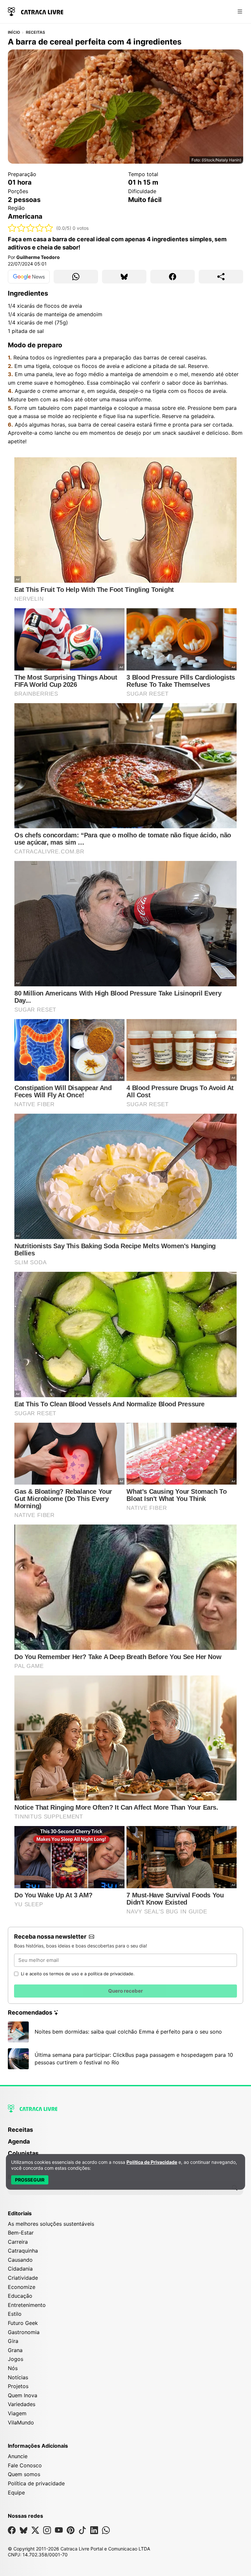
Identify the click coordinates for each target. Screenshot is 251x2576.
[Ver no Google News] (29, 277)
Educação (20, 2296)
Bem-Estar (21, 2233)
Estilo (15, 2314)
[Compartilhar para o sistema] (221, 277)
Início (14, 32)
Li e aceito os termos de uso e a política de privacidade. (78, 1974)
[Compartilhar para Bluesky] (124, 277)
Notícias (18, 2377)
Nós (13, 2368)
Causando (20, 2260)
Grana (15, 2350)
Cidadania (20, 2269)
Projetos (18, 2386)
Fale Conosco (25, 2465)
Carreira (18, 2242)
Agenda (19, 2141)
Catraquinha (23, 2251)
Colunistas (23, 2153)
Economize (22, 2287)
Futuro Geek (23, 2323)
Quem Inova (23, 2395)
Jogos (16, 2359)
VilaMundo (21, 2422)
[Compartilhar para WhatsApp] (76, 277)
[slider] (31, 228)
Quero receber (125, 1991)
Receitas (36, 32)
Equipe (16, 2493)
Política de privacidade (36, 2483)
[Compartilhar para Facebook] (173, 277)
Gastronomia (24, 2332)
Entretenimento (27, 2305)
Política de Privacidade (152, 2162)
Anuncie (18, 2456)
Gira (13, 2341)
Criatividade (23, 2278)
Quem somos (24, 2474)
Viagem (17, 2413)
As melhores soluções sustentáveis (51, 2224)
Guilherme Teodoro (38, 257)
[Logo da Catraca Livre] (36, 11)
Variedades (22, 2404)
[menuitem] (125, 2133)
